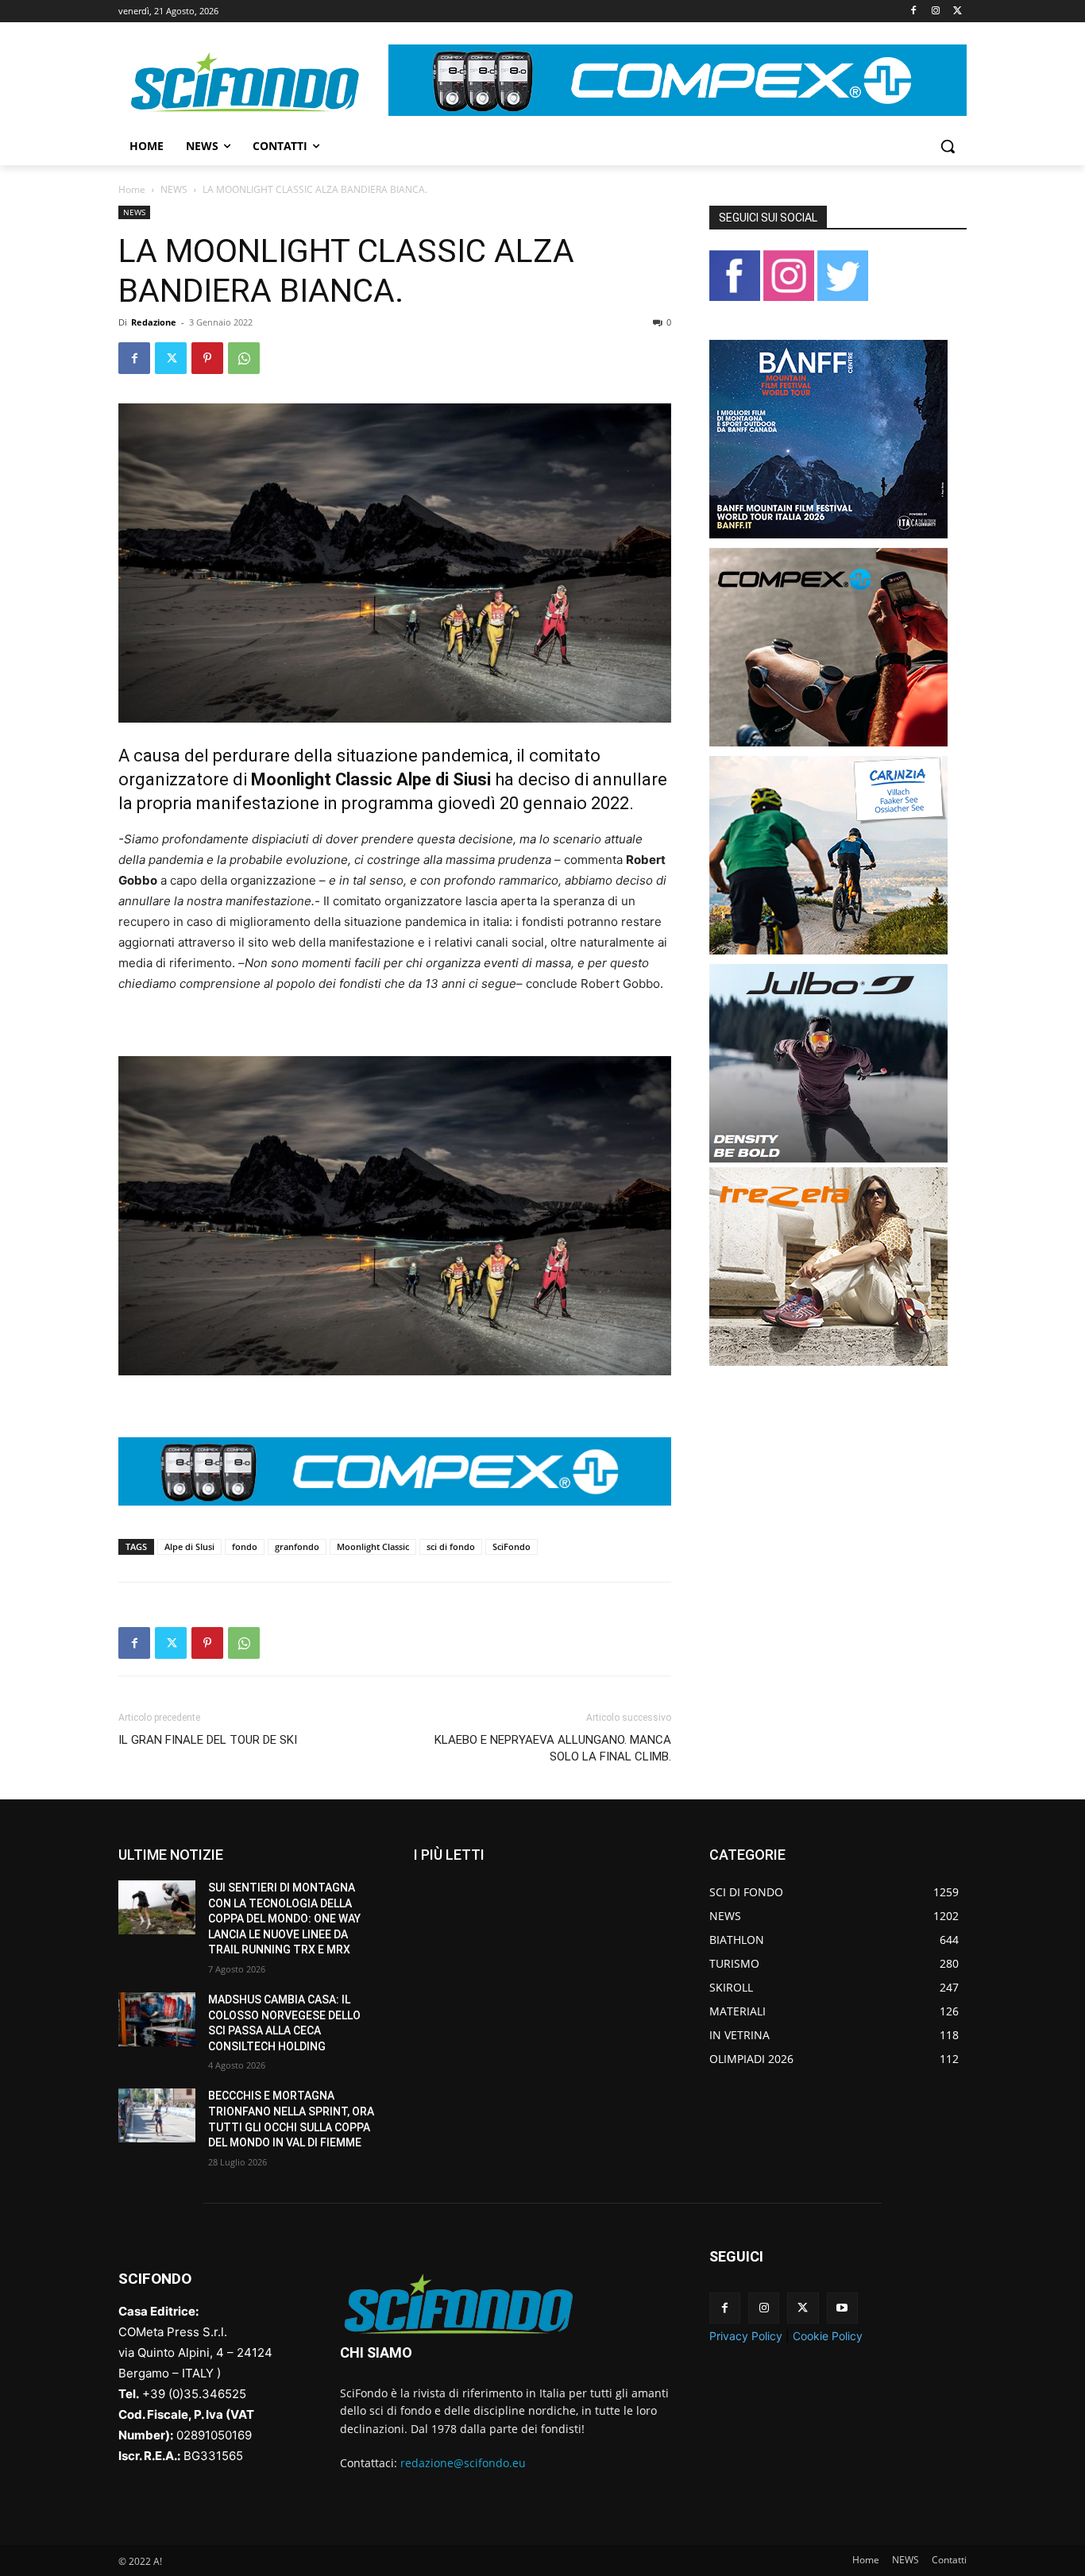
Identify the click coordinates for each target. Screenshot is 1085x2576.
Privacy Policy (746, 2336)
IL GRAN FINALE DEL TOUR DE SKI (208, 1740)
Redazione (154, 322)
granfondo (297, 1546)
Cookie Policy (828, 2336)
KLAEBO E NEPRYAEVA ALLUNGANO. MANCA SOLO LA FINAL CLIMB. (553, 1748)
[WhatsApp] (244, 358)
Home (132, 189)
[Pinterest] (207, 358)
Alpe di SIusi (189, 1546)
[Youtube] (842, 2308)
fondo (245, 1546)
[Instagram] (935, 12)
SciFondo (512, 1546)
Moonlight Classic (373, 1546)
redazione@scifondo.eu (463, 2463)
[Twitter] (958, 12)
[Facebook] (914, 12)
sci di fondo (451, 1546)
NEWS (174, 189)
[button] (948, 146)
